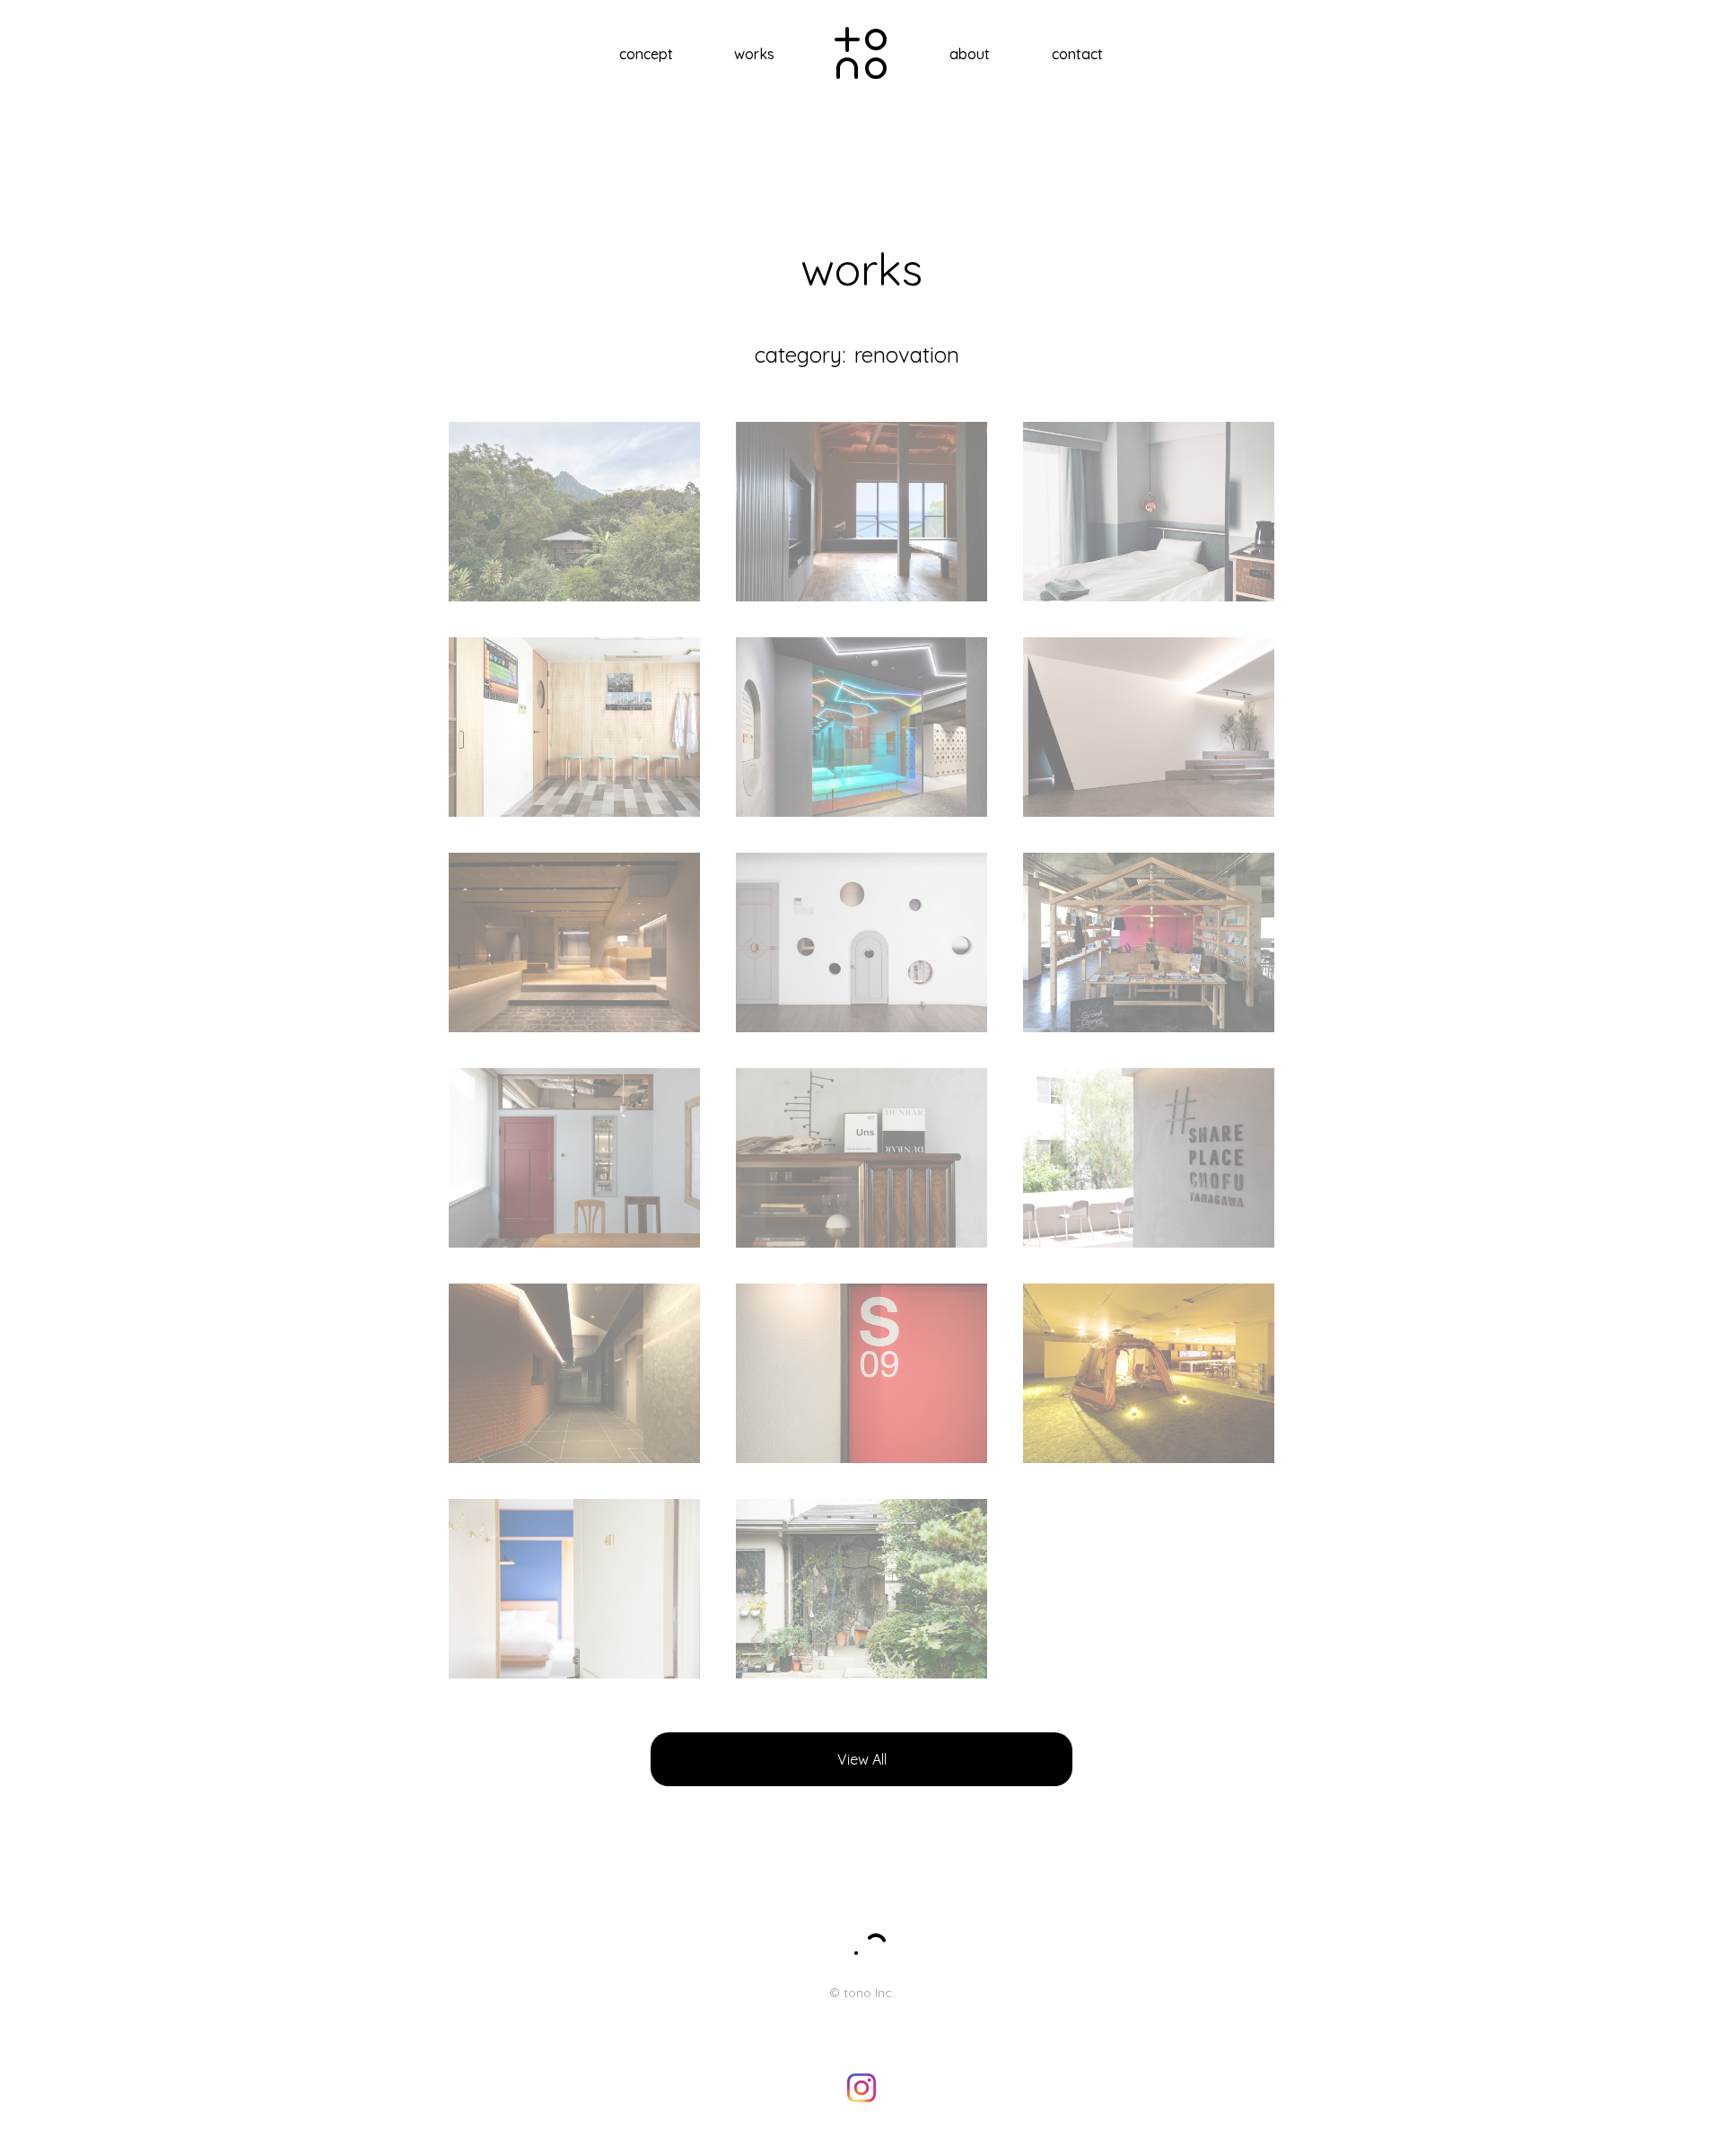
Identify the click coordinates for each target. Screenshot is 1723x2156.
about (970, 54)
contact (1077, 54)
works (754, 54)
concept (646, 54)
